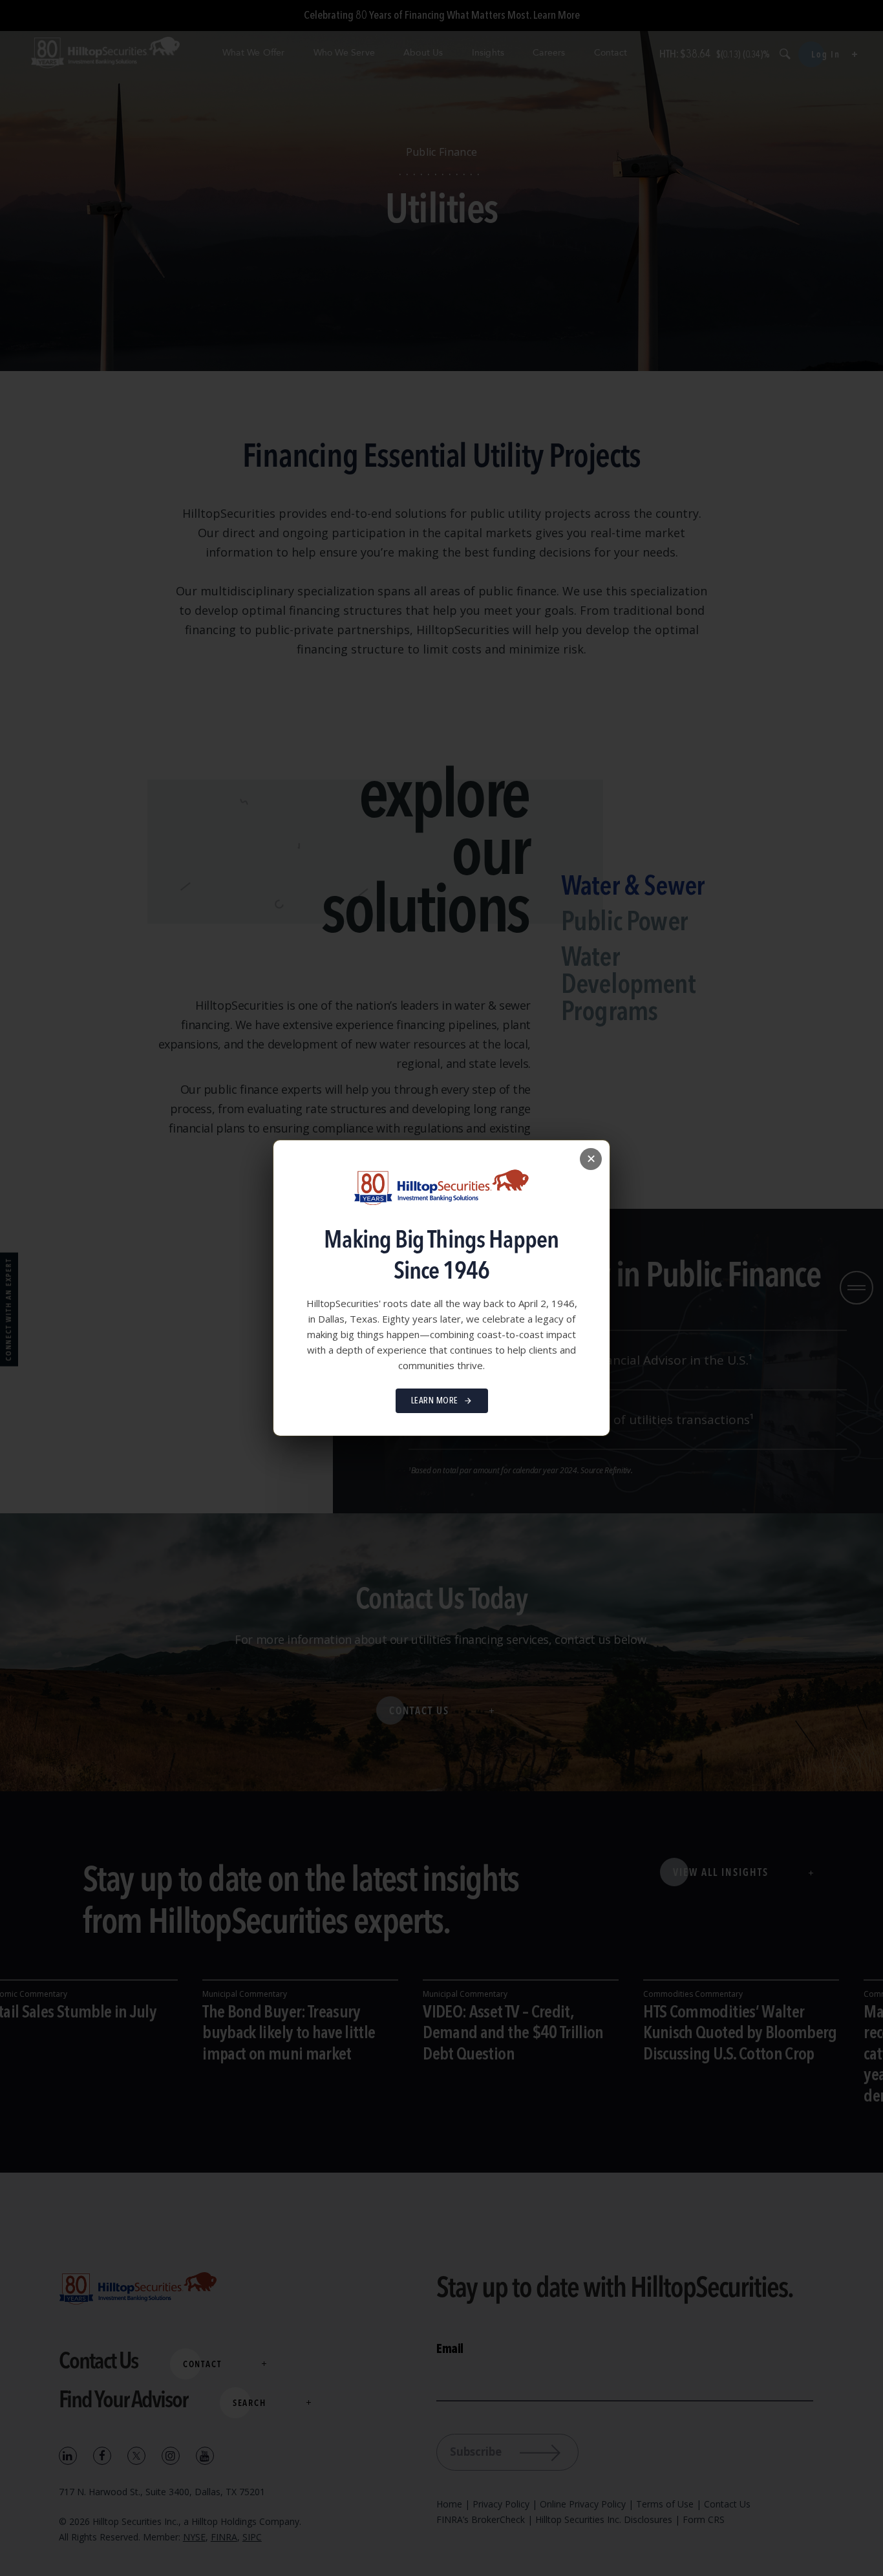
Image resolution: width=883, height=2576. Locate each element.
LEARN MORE (435, 1401)
